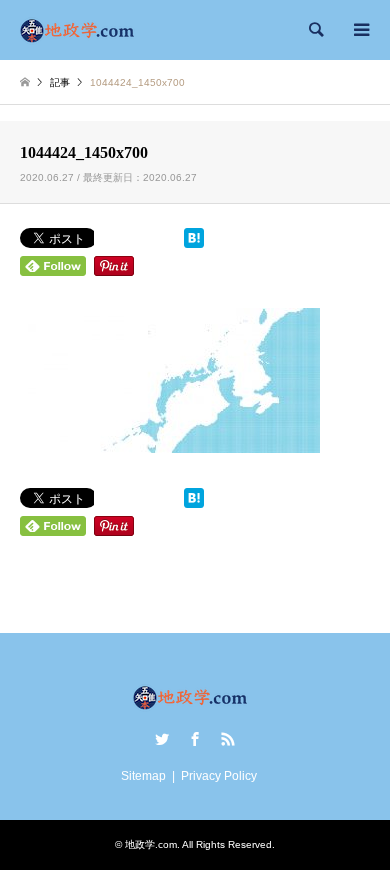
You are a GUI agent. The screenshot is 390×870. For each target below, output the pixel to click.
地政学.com (151, 844)
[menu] (360, 30)
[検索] (315, 30)
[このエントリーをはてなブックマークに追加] (194, 244)
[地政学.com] (82, 30)
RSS (228, 739)
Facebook (195, 739)
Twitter (162, 739)
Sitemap (143, 776)
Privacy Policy (219, 776)
